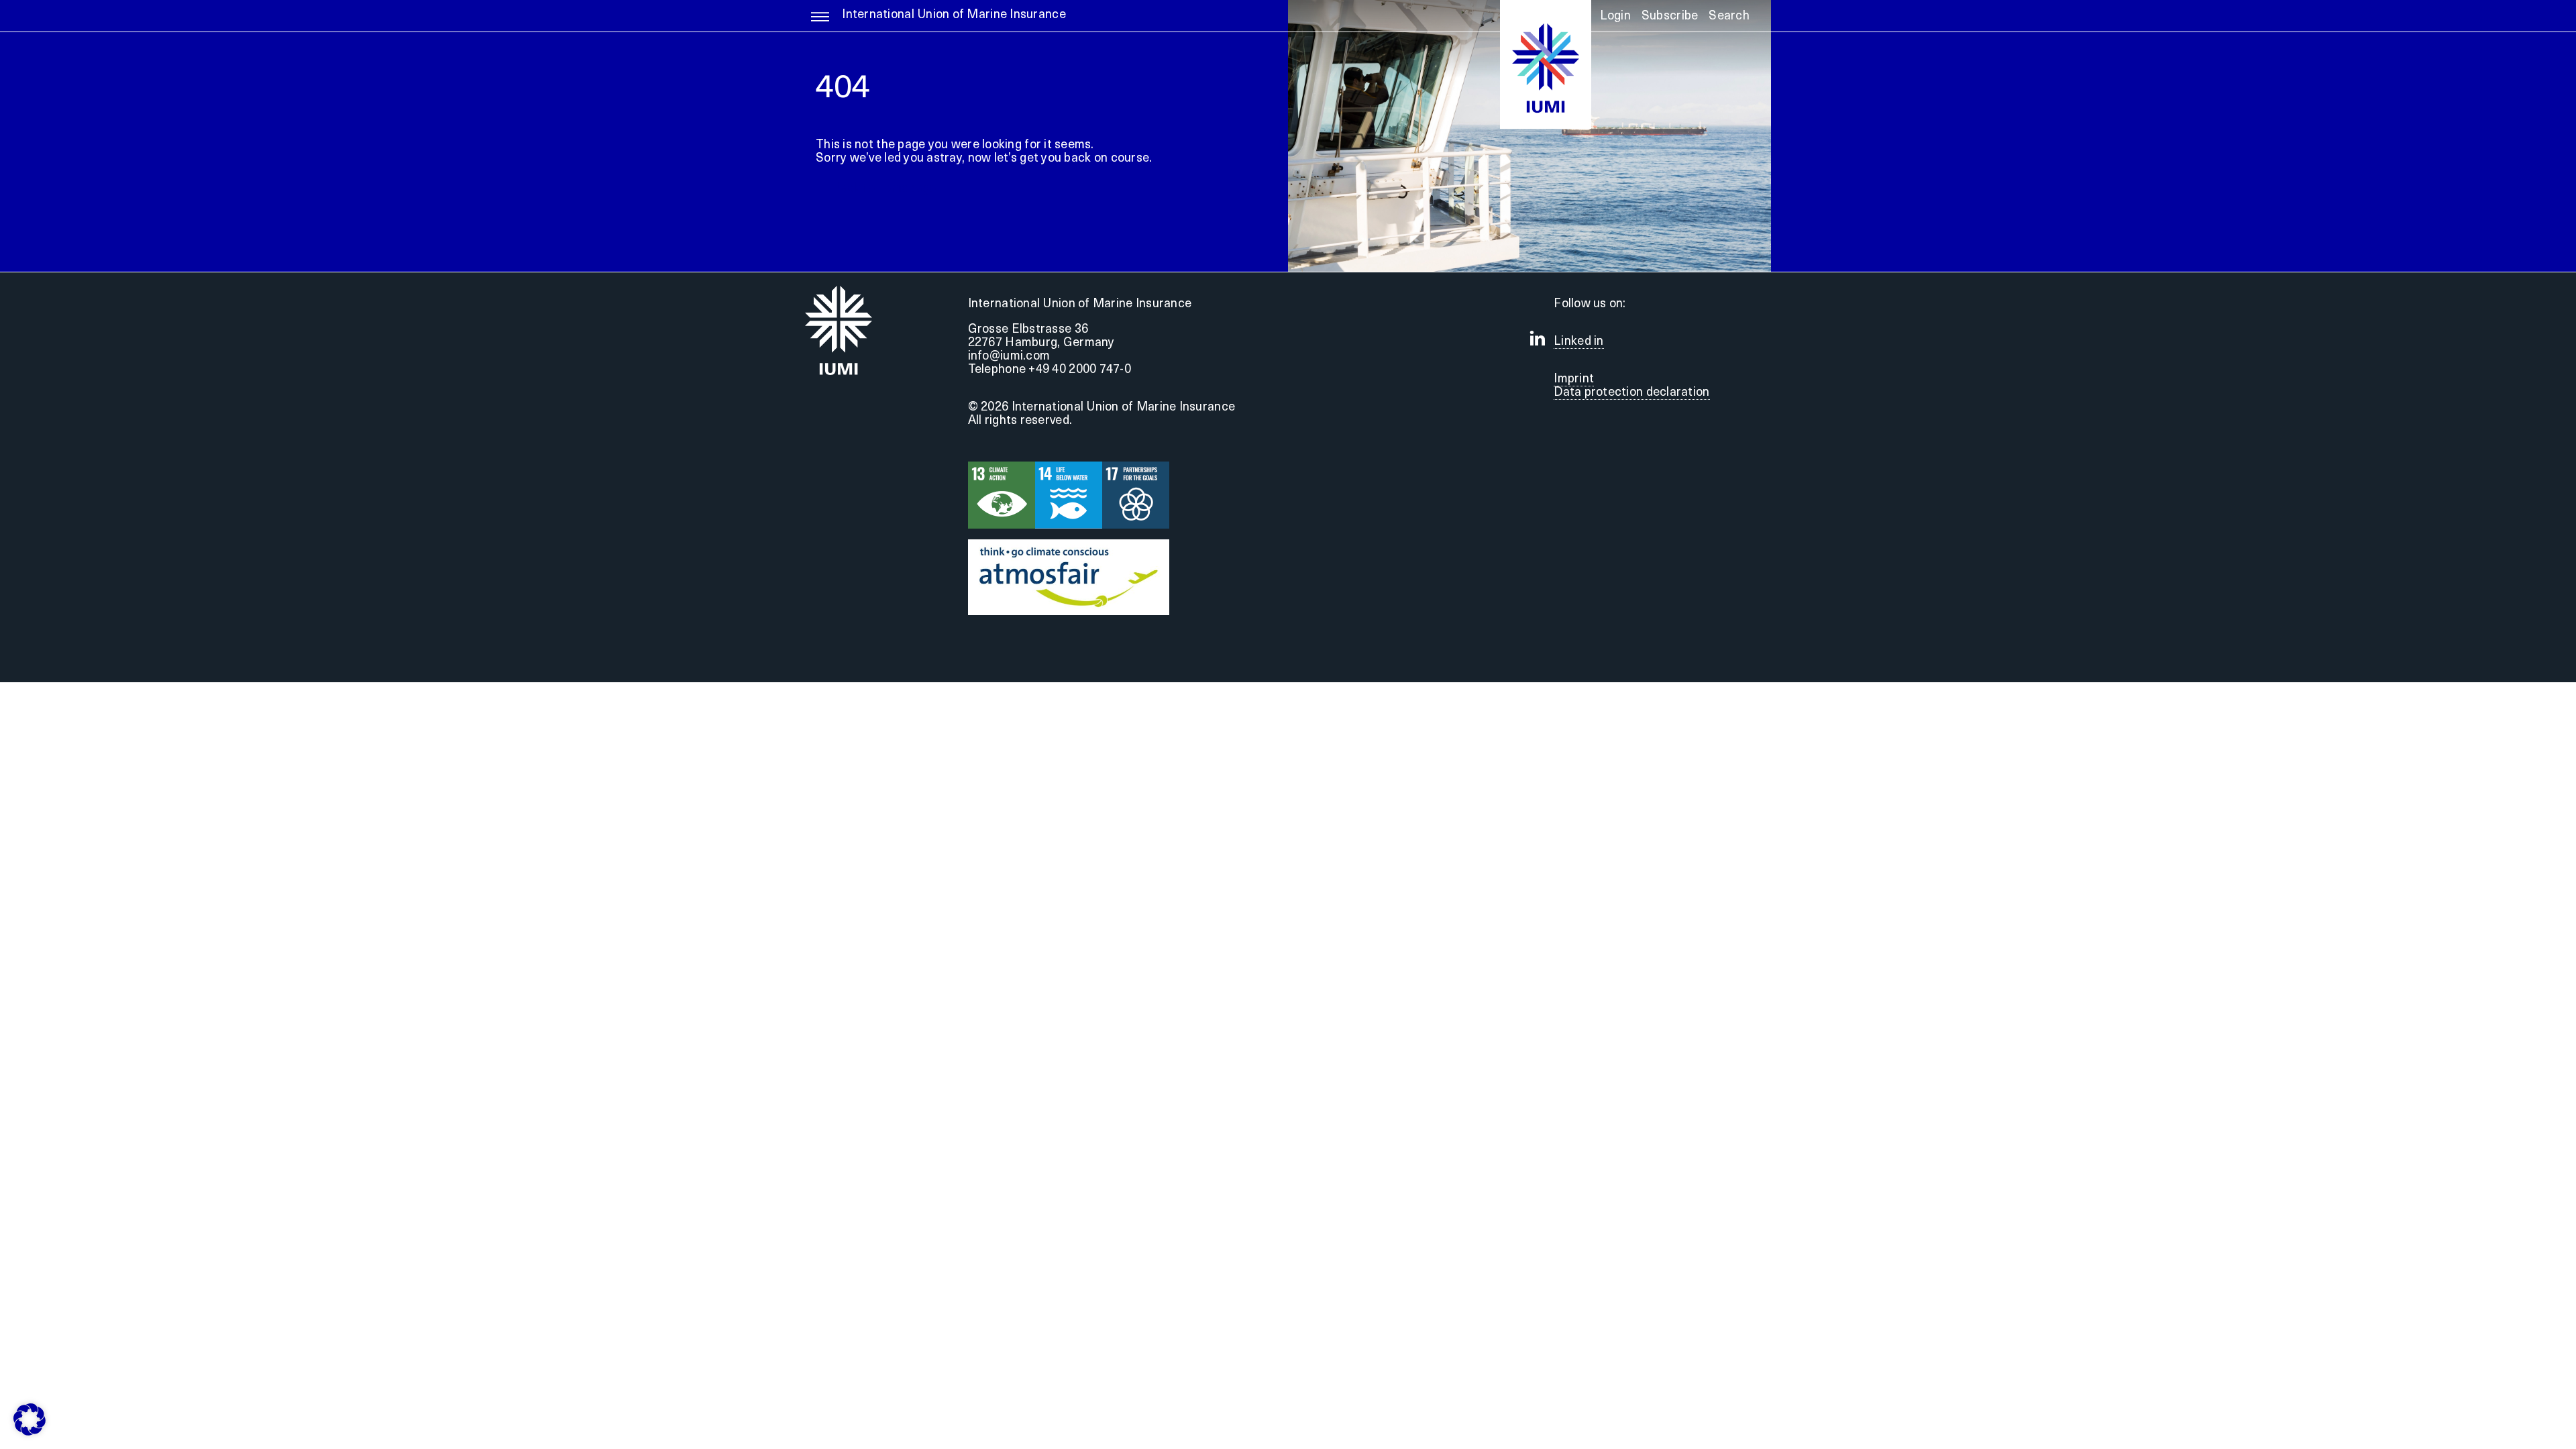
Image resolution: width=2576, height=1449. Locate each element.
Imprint (1574, 380)
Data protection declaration (1631, 393)
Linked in (1578, 342)
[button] (1729, 21)
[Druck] (1069, 545)
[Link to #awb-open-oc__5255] (820, 23)
